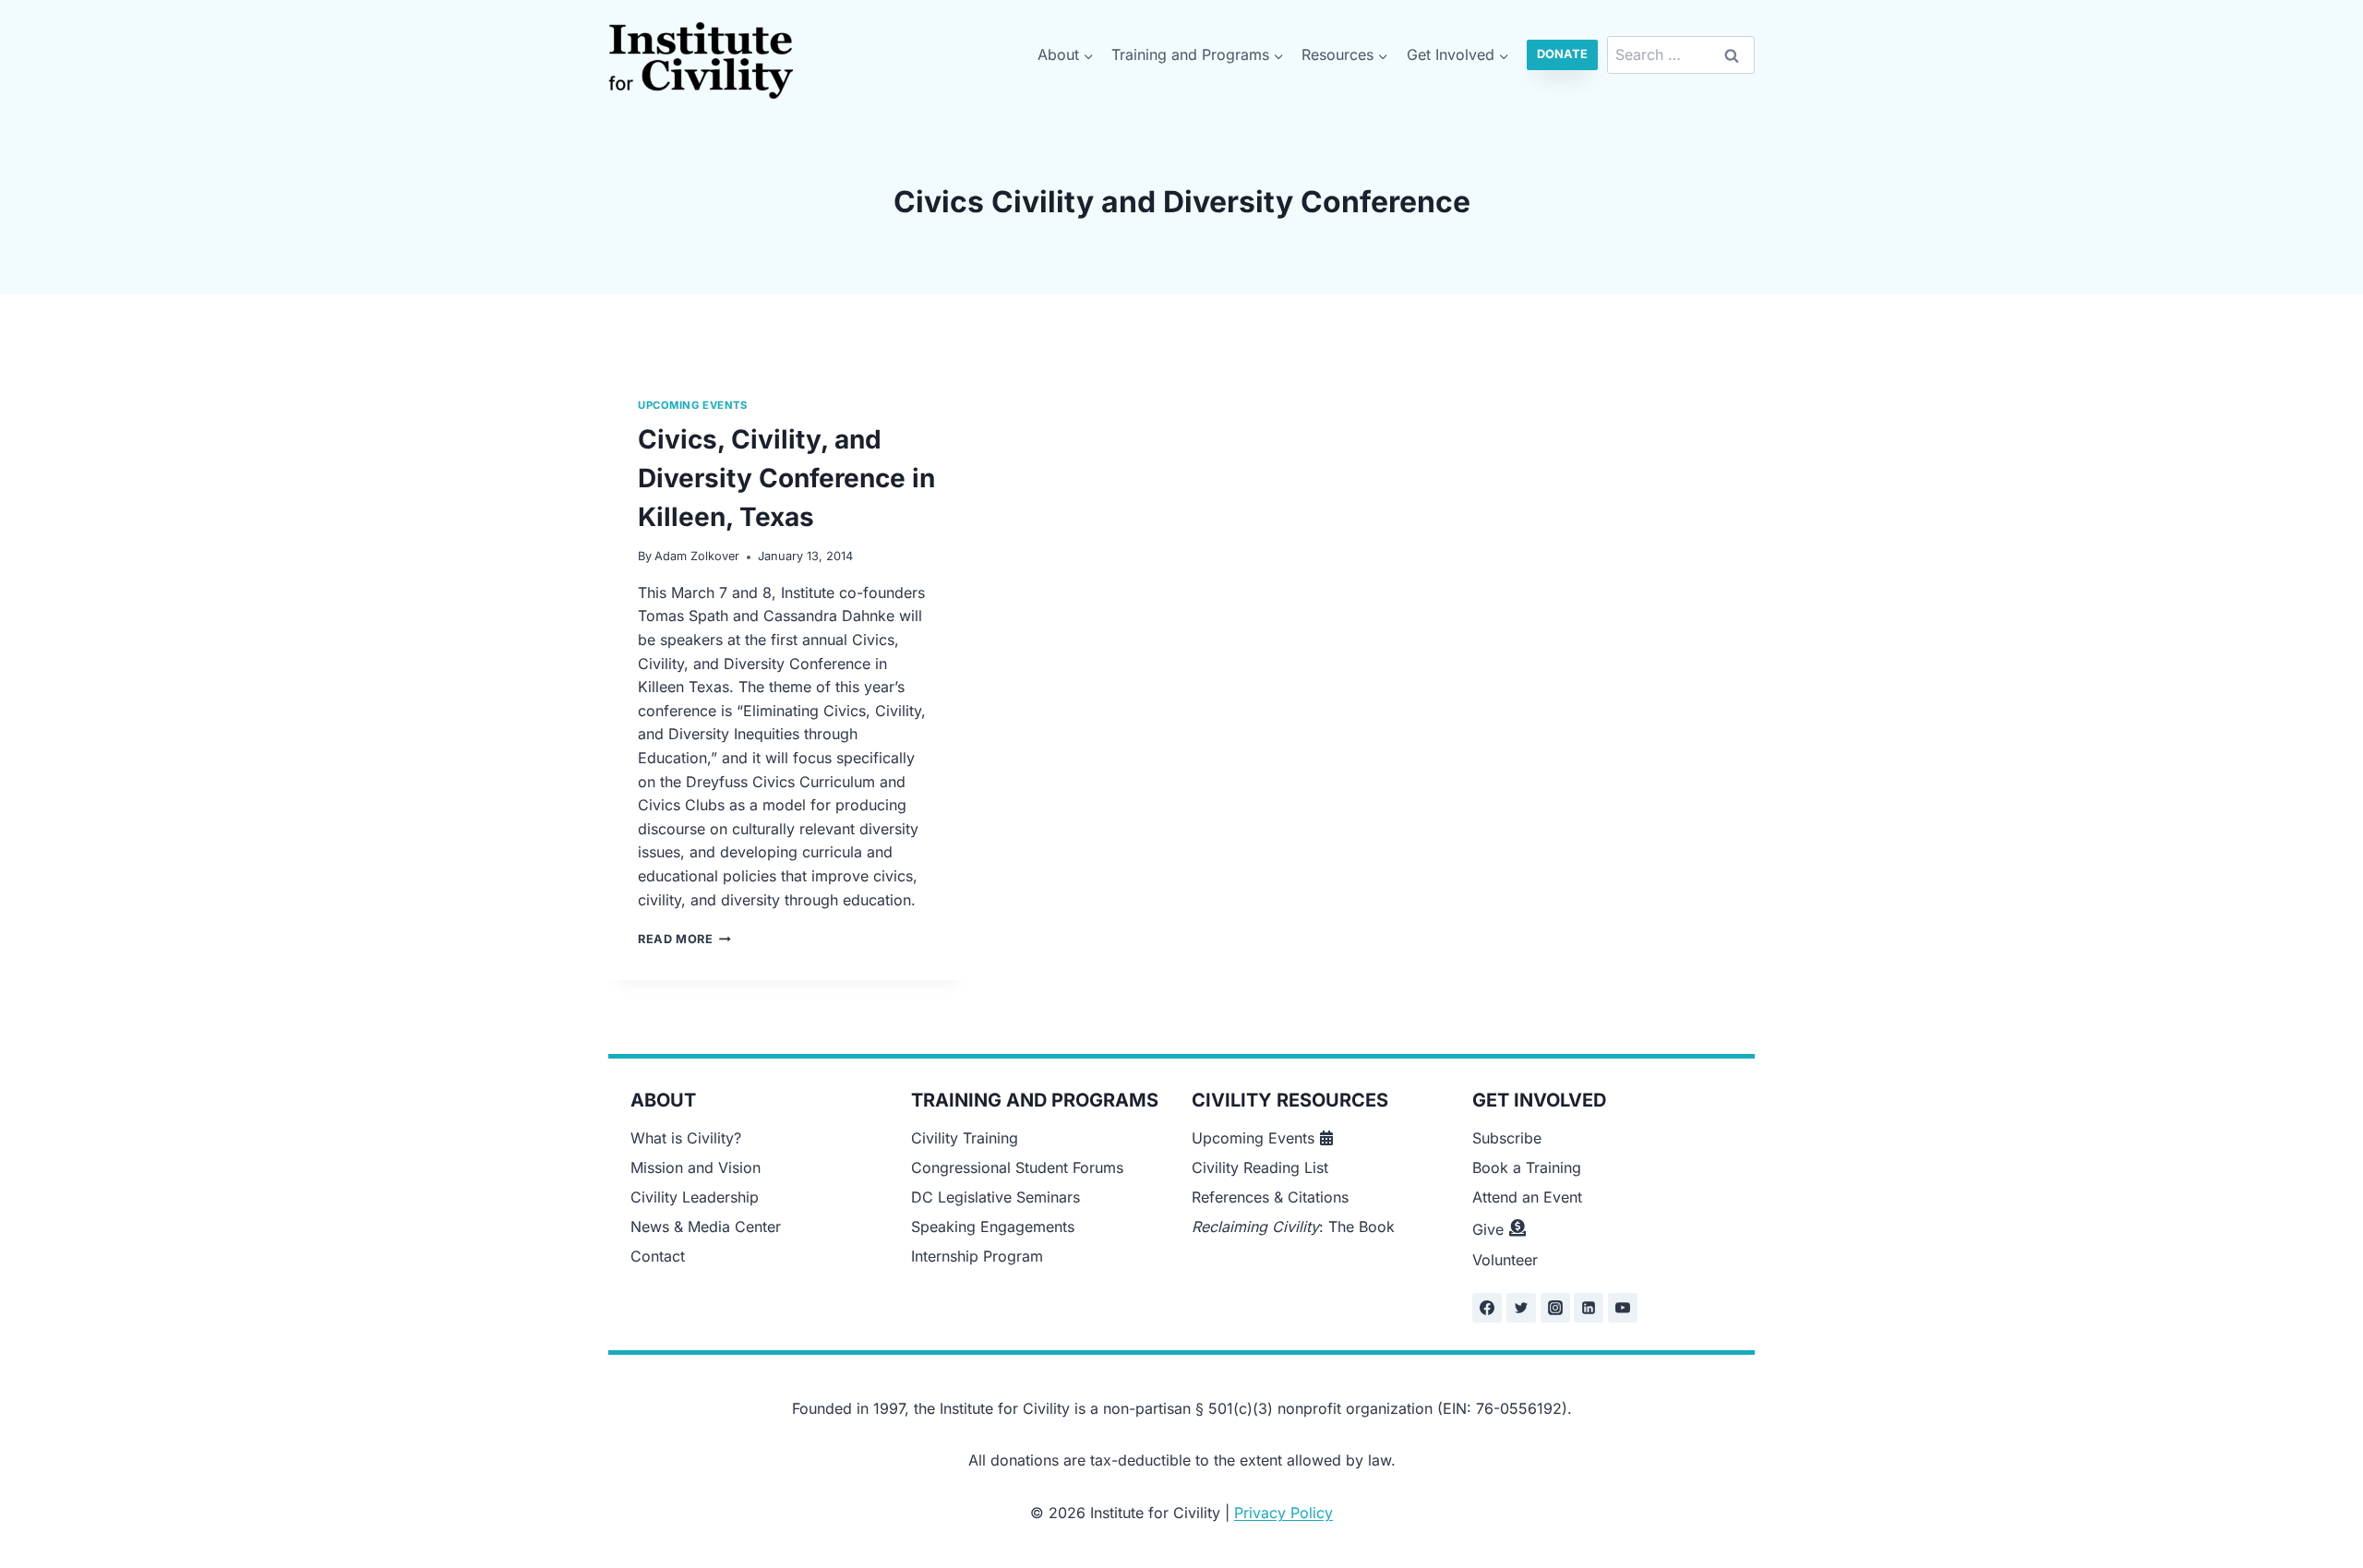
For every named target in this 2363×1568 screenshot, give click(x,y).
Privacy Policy (1283, 1513)
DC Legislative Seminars (996, 1197)
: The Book (1293, 1227)
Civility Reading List (1260, 1167)
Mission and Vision (696, 1167)
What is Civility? (686, 1138)
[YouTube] (1623, 1308)
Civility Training (965, 1138)
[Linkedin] (1589, 1308)
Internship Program (977, 1256)
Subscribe (1507, 1138)
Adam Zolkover (697, 556)
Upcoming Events (692, 405)
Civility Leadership (695, 1197)
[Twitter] (1521, 1308)
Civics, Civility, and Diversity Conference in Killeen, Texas (786, 478)
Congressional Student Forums (1017, 1167)
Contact (658, 1256)
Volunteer (1505, 1260)
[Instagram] (1555, 1308)
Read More (684, 939)
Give (1488, 1229)
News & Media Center (706, 1227)
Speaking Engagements (993, 1227)
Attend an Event (1527, 1197)
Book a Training (1527, 1167)
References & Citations (1270, 1197)
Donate (1562, 54)
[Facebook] (1487, 1308)
